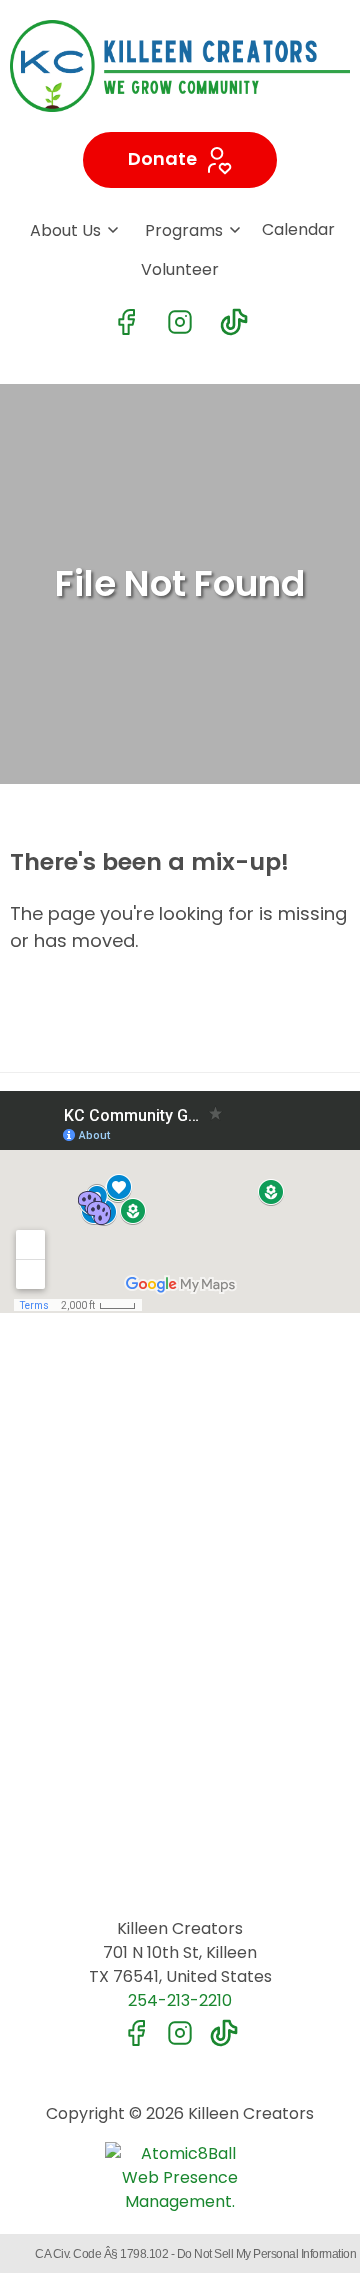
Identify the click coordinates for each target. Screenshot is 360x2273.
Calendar (298, 229)
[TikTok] (234, 322)
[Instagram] (180, 322)
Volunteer (180, 269)
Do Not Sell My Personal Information (267, 2254)
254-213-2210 (180, 2000)
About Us (65, 230)
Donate (164, 158)
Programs (184, 230)
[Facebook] (126, 322)
